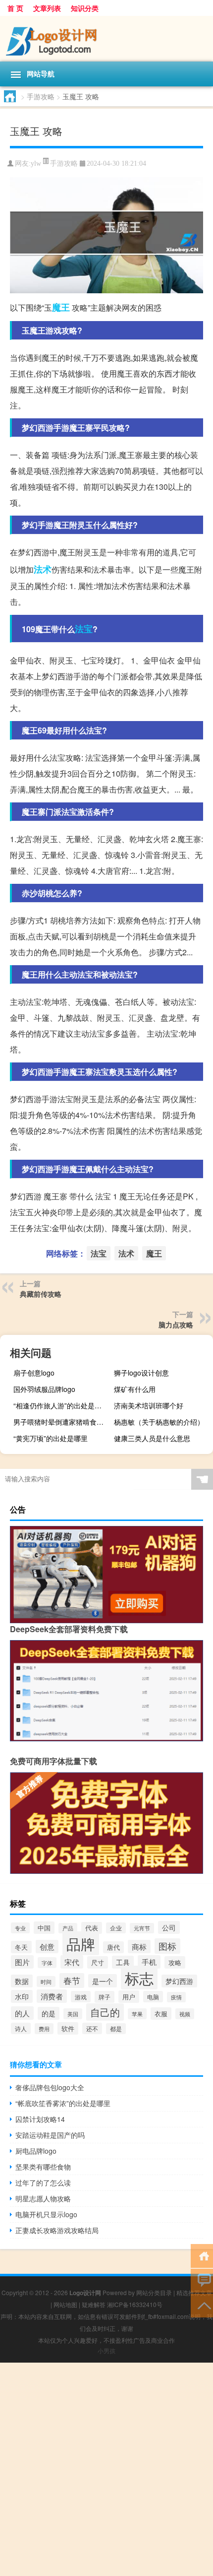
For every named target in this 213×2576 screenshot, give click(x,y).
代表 (92, 1928)
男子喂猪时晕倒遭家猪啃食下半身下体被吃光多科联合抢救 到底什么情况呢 (62, 1422)
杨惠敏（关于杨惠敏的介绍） (159, 1422)
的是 (49, 2013)
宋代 (72, 1962)
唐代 (113, 1947)
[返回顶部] (202, 2305)
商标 (139, 1947)
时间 (46, 1982)
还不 (92, 2028)
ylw (36, 164)
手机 (149, 1962)
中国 (44, 1928)
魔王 (61, 307)
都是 (116, 2029)
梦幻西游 (179, 1981)
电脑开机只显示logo (46, 2214)
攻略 (175, 1962)
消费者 (52, 1996)
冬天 (21, 1947)
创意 (47, 1947)
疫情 (176, 1997)
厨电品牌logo (36, 2151)
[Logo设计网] (106, 39)
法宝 (84, 629)
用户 (129, 1997)
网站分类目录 (154, 2292)
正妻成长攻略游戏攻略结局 (57, 2230)
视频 (185, 2014)
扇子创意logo (34, 1373)
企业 (116, 1928)
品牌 (81, 1943)
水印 (22, 1996)
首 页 (15, 8)
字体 (47, 1963)
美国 (73, 2014)
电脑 (153, 1997)
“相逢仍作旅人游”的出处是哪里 (61, 1405)
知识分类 (85, 8)
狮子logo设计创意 (141, 1373)
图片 (22, 1962)
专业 (20, 1928)
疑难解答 (94, 2304)
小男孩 (106, 2350)
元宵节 (142, 1928)
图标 (167, 1946)
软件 (68, 2028)
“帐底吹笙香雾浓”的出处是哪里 (63, 2103)
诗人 (21, 2028)
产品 (68, 1928)
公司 (169, 1927)
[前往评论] (202, 2280)
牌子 (105, 1997)
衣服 (161, 2014)
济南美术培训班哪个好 (149, 1405)
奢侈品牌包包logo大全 (50, 2087)
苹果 (137, 2014)
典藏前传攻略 (41, 1294)
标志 (139, 1978)
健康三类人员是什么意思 (152, 1438)
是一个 (103, 1981)
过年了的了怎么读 (43, 2182)
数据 (22, 1981)
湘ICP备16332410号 (135, 2304)
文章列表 (47, 8)
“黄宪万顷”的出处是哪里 (51, 1438)
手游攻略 (41, 96)
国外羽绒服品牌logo (44, 1389)
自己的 (105, 2012)
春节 (72, 1981)
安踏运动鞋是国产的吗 (50, 2135)
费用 (44, 2029)
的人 (22, 2013)
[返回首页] (202, 2255)
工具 (123, 1962)
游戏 (81, 1997)
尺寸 (98, 1962)
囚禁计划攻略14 (40, 2119)
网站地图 (65, 2304)
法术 (43, 569)
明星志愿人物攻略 (43, 2198)
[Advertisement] (106, 2469)
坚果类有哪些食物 (43, 2167)
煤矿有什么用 (135, 1389)
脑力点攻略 (176, 1324)
